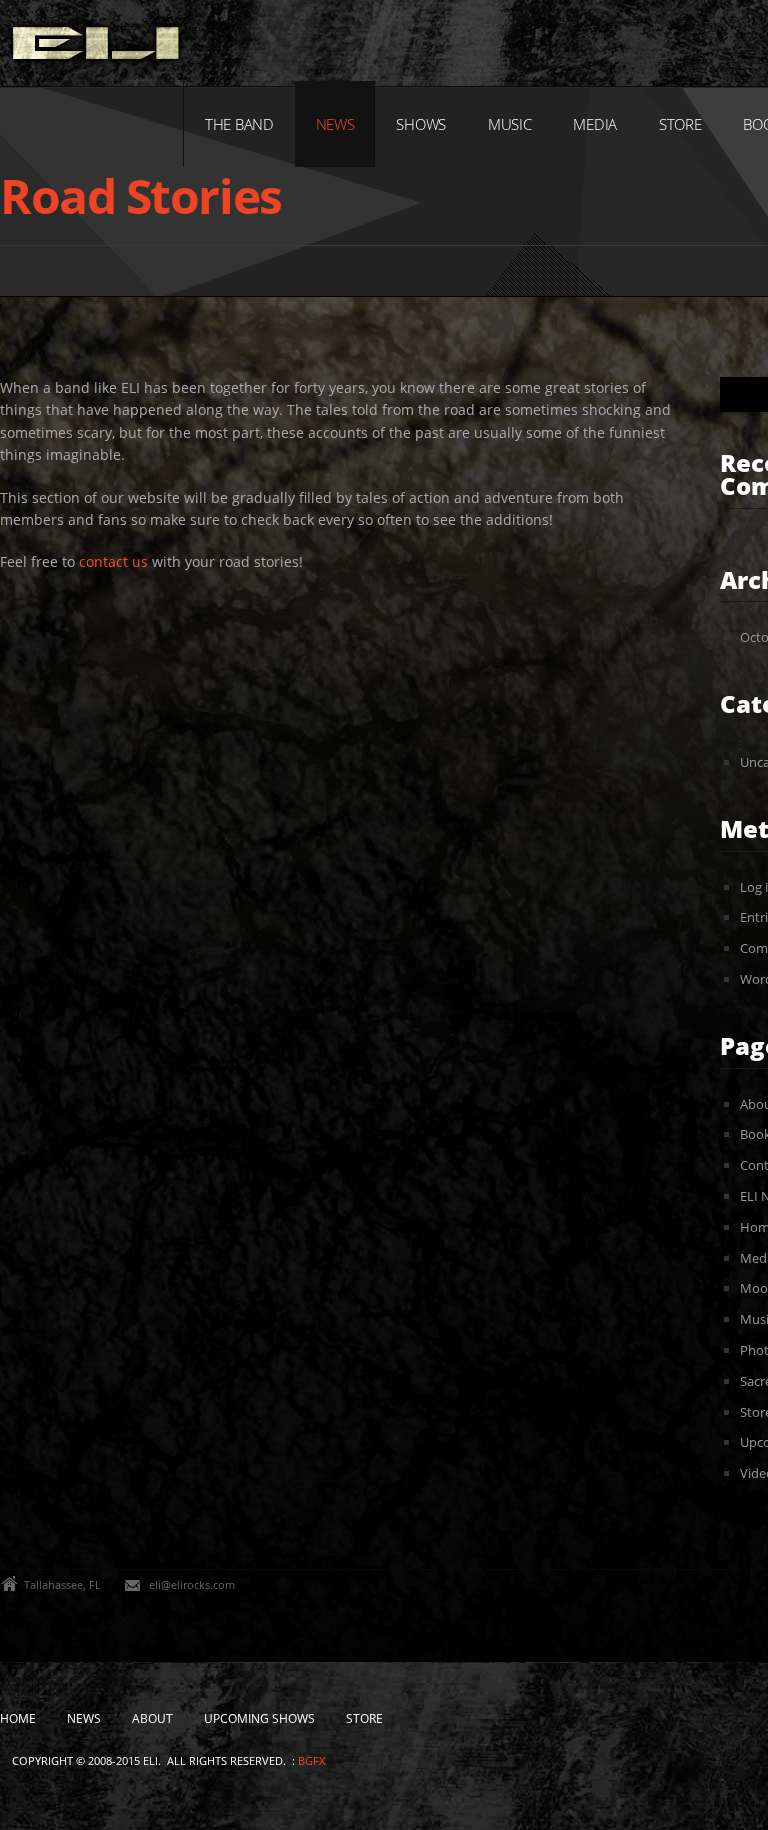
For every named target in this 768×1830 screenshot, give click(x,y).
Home (18, 1718)
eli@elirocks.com (192, 1584)
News (335, 124)
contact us (113, 561)
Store (680, 124)
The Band (239, 124)
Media (595, 124)
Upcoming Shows (259, 1718)
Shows (421, 124)
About (152, 1718)
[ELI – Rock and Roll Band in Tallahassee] (96, 48)
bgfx (311, 1760)
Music (510, 124)
